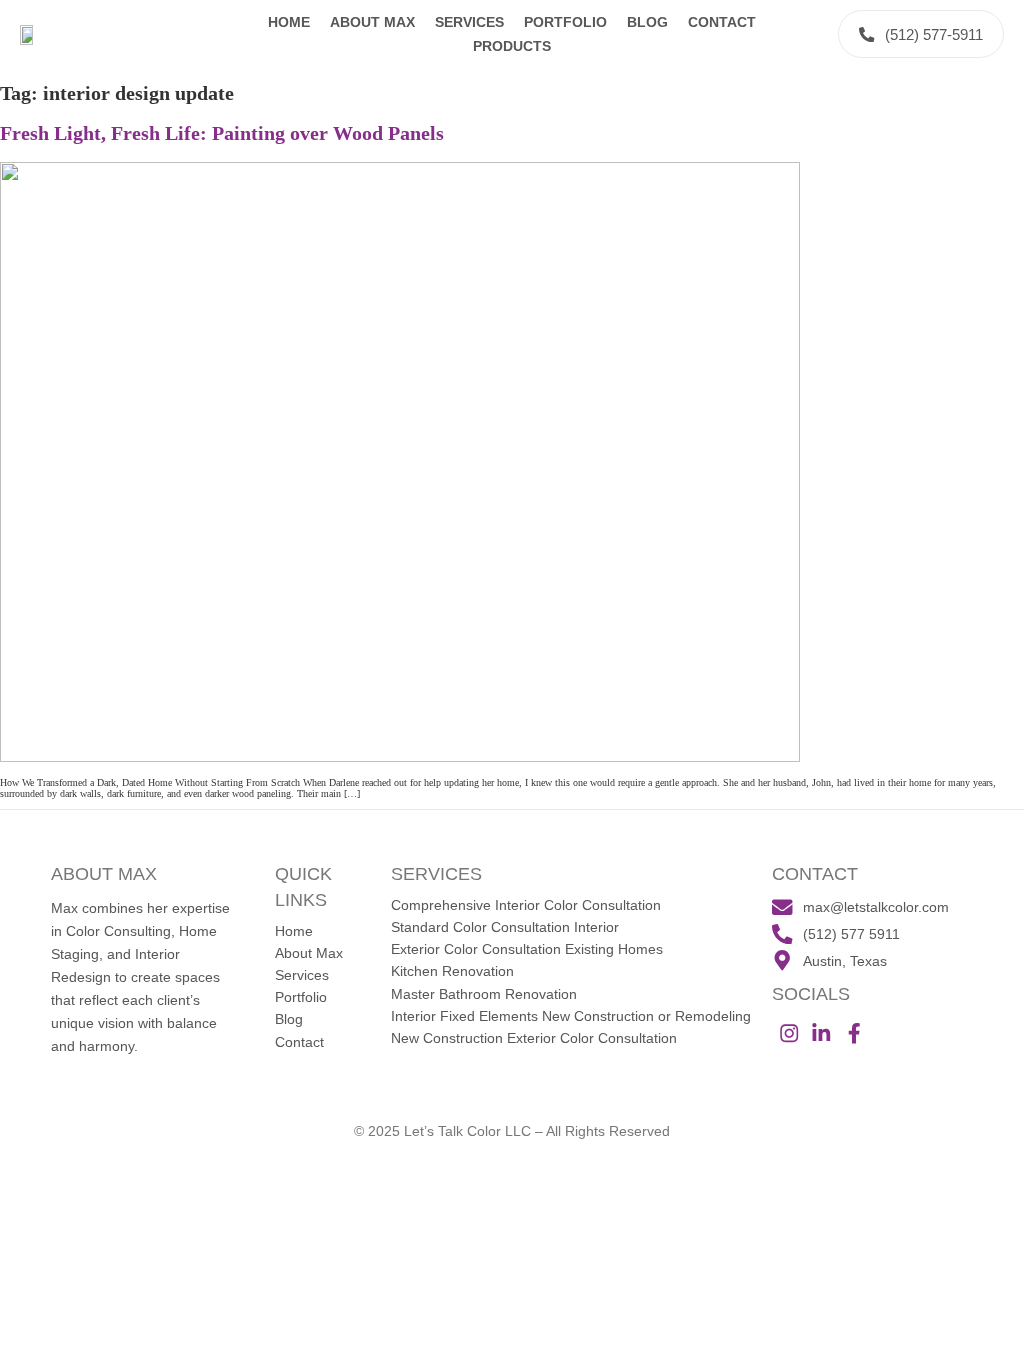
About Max (372, 22)
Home (289, 22)
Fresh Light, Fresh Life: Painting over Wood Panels (222, 133)
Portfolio (565, 22)
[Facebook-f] (854, 1033)
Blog (647, 22)
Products (512, 46)
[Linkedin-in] (821, 1033)
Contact (722, 22)
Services (469, 22)
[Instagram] (788, 1033)
